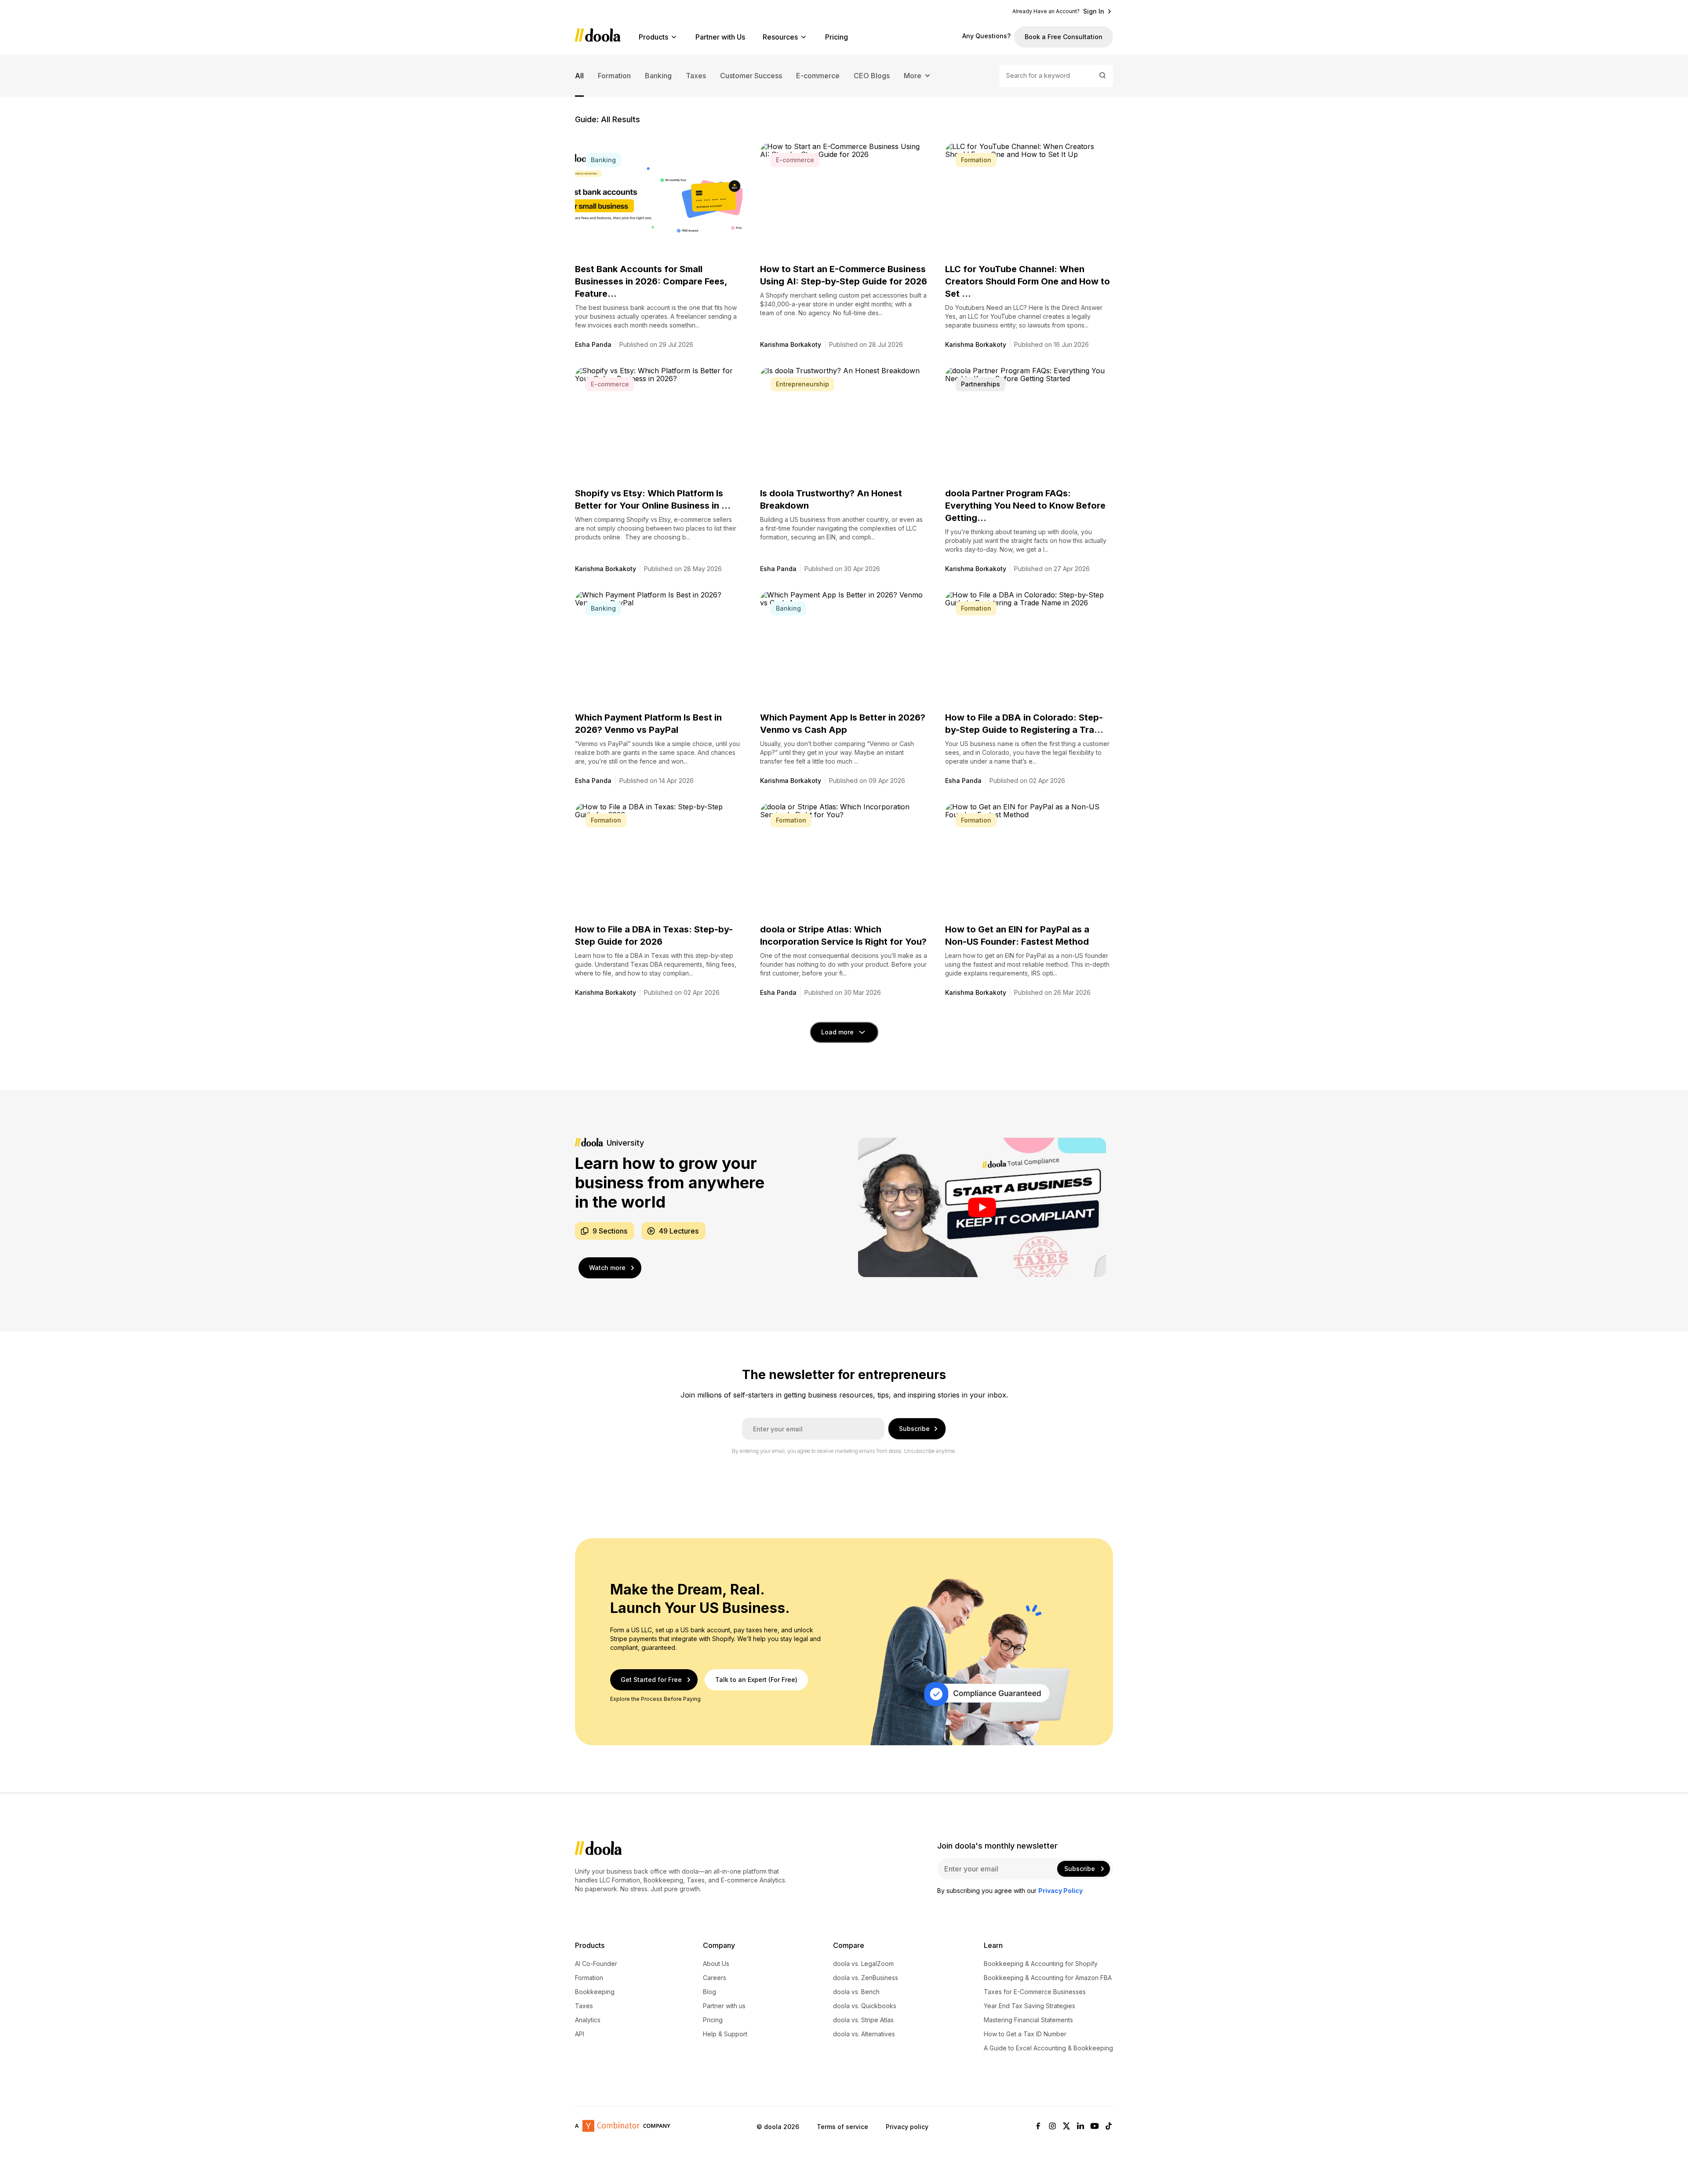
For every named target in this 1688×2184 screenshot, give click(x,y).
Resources (780, 37)
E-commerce (818, 76)
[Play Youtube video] (982, 1207)
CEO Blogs (872, 76)
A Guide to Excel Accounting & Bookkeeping (1048, 2048)
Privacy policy (907, 2127)
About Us (716, 1964)
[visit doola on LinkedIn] (1080, 2127)
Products (653, 37)
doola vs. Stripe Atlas (863, 2020)
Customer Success (751, 76)
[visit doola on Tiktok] (1109, 2127)
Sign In (1094, 11)
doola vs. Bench (856, 1992)
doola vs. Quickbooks (865, 2006)
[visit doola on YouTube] (1095, 2127)
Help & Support (725, 2034)
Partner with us (724, 2006)
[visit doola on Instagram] (1052, 2127)
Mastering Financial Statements (1028, 2020)
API (580, 2034)
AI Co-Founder (596, 1964)
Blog (709, 1992)
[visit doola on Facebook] (1038, 2127)
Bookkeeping (595, 1992)
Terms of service (842, 2127)
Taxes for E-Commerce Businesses (1035, 1992)
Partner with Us (720, 37)
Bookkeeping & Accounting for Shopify (1041, 1964)
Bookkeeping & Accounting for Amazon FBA (1048, 1978)
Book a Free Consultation (1064, 37)
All (579, 76)
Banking (658, 76)
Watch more (607, 1268)
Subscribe (914, 1429)
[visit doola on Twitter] (1066, 2127)
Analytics (588, 2020)
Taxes (696, 76)
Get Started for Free (651, 1680)
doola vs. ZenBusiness (866, 1978)
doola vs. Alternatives (864, 2034)
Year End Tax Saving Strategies (1030, 2006)
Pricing (837, 37)
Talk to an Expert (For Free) (756, 1680)
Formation (614, 76)
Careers (715, 1978)
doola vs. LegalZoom (863, 1964)
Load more (837, 1032)
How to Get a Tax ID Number (1025, 2034)
